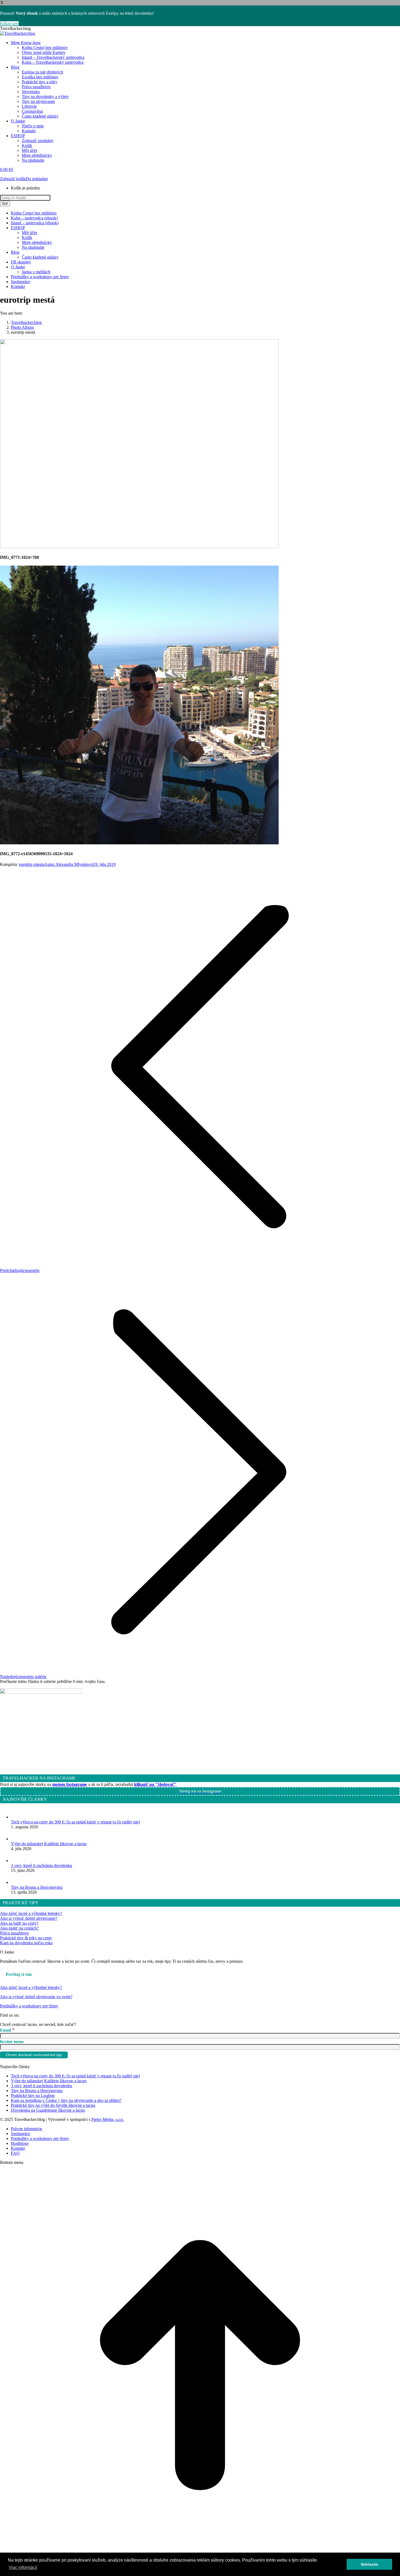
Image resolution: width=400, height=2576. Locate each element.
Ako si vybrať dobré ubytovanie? (29, 1918)
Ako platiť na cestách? (19, 1928)
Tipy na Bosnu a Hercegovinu (37, 1887)
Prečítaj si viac (19, 1974)
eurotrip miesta (32, 864)
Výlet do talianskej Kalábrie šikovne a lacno (49, 1844)
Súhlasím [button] (369, 2564)
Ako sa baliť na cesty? (19, 1923)
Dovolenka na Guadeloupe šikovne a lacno (48, 2110)
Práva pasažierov (15, 1933)
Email (7, 2030)
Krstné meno (12, 2042)
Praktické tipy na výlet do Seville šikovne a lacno (53, 2105)
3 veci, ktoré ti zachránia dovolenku (41, 1865)
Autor (69, 864)
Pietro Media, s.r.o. (108, 2119)
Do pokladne (37, 179)
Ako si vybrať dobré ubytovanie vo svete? (36, 1997)
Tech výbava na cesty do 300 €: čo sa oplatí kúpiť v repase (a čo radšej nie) (75, 1822)
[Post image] (16, 1817)
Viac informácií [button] (23, 2567)
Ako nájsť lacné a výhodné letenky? (31, 1913)
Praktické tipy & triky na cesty (26, 1938)
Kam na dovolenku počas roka (26, 1943)
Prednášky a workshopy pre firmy (29, 2006)
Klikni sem (9, 24)
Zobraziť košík (13, 179)
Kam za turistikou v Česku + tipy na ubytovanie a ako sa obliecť (66, 2100)
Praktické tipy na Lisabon (33, 2095)
